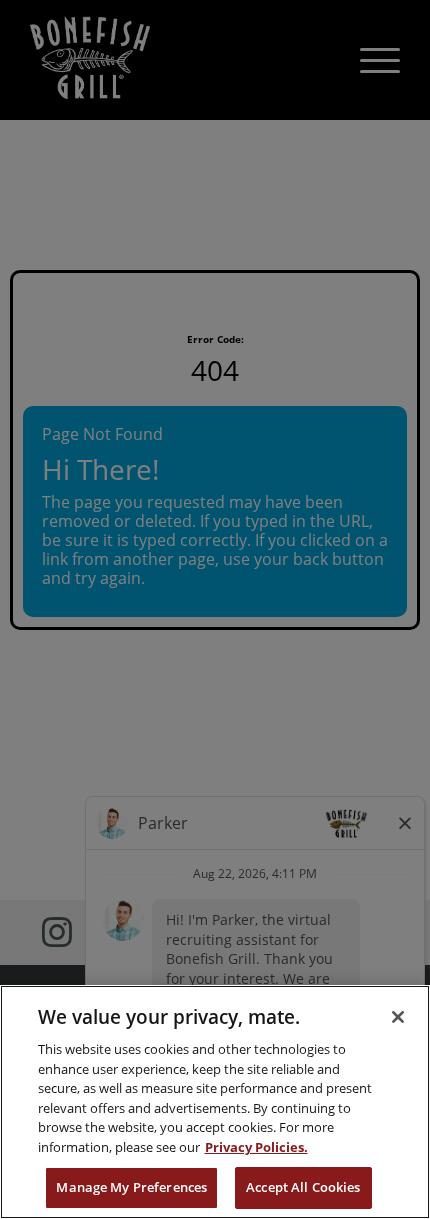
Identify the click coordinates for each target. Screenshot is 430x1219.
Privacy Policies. (256, 1147)
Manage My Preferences (131, 1187)
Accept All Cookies (303, 1187)
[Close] (398, 1017)
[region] (215, 1102)
